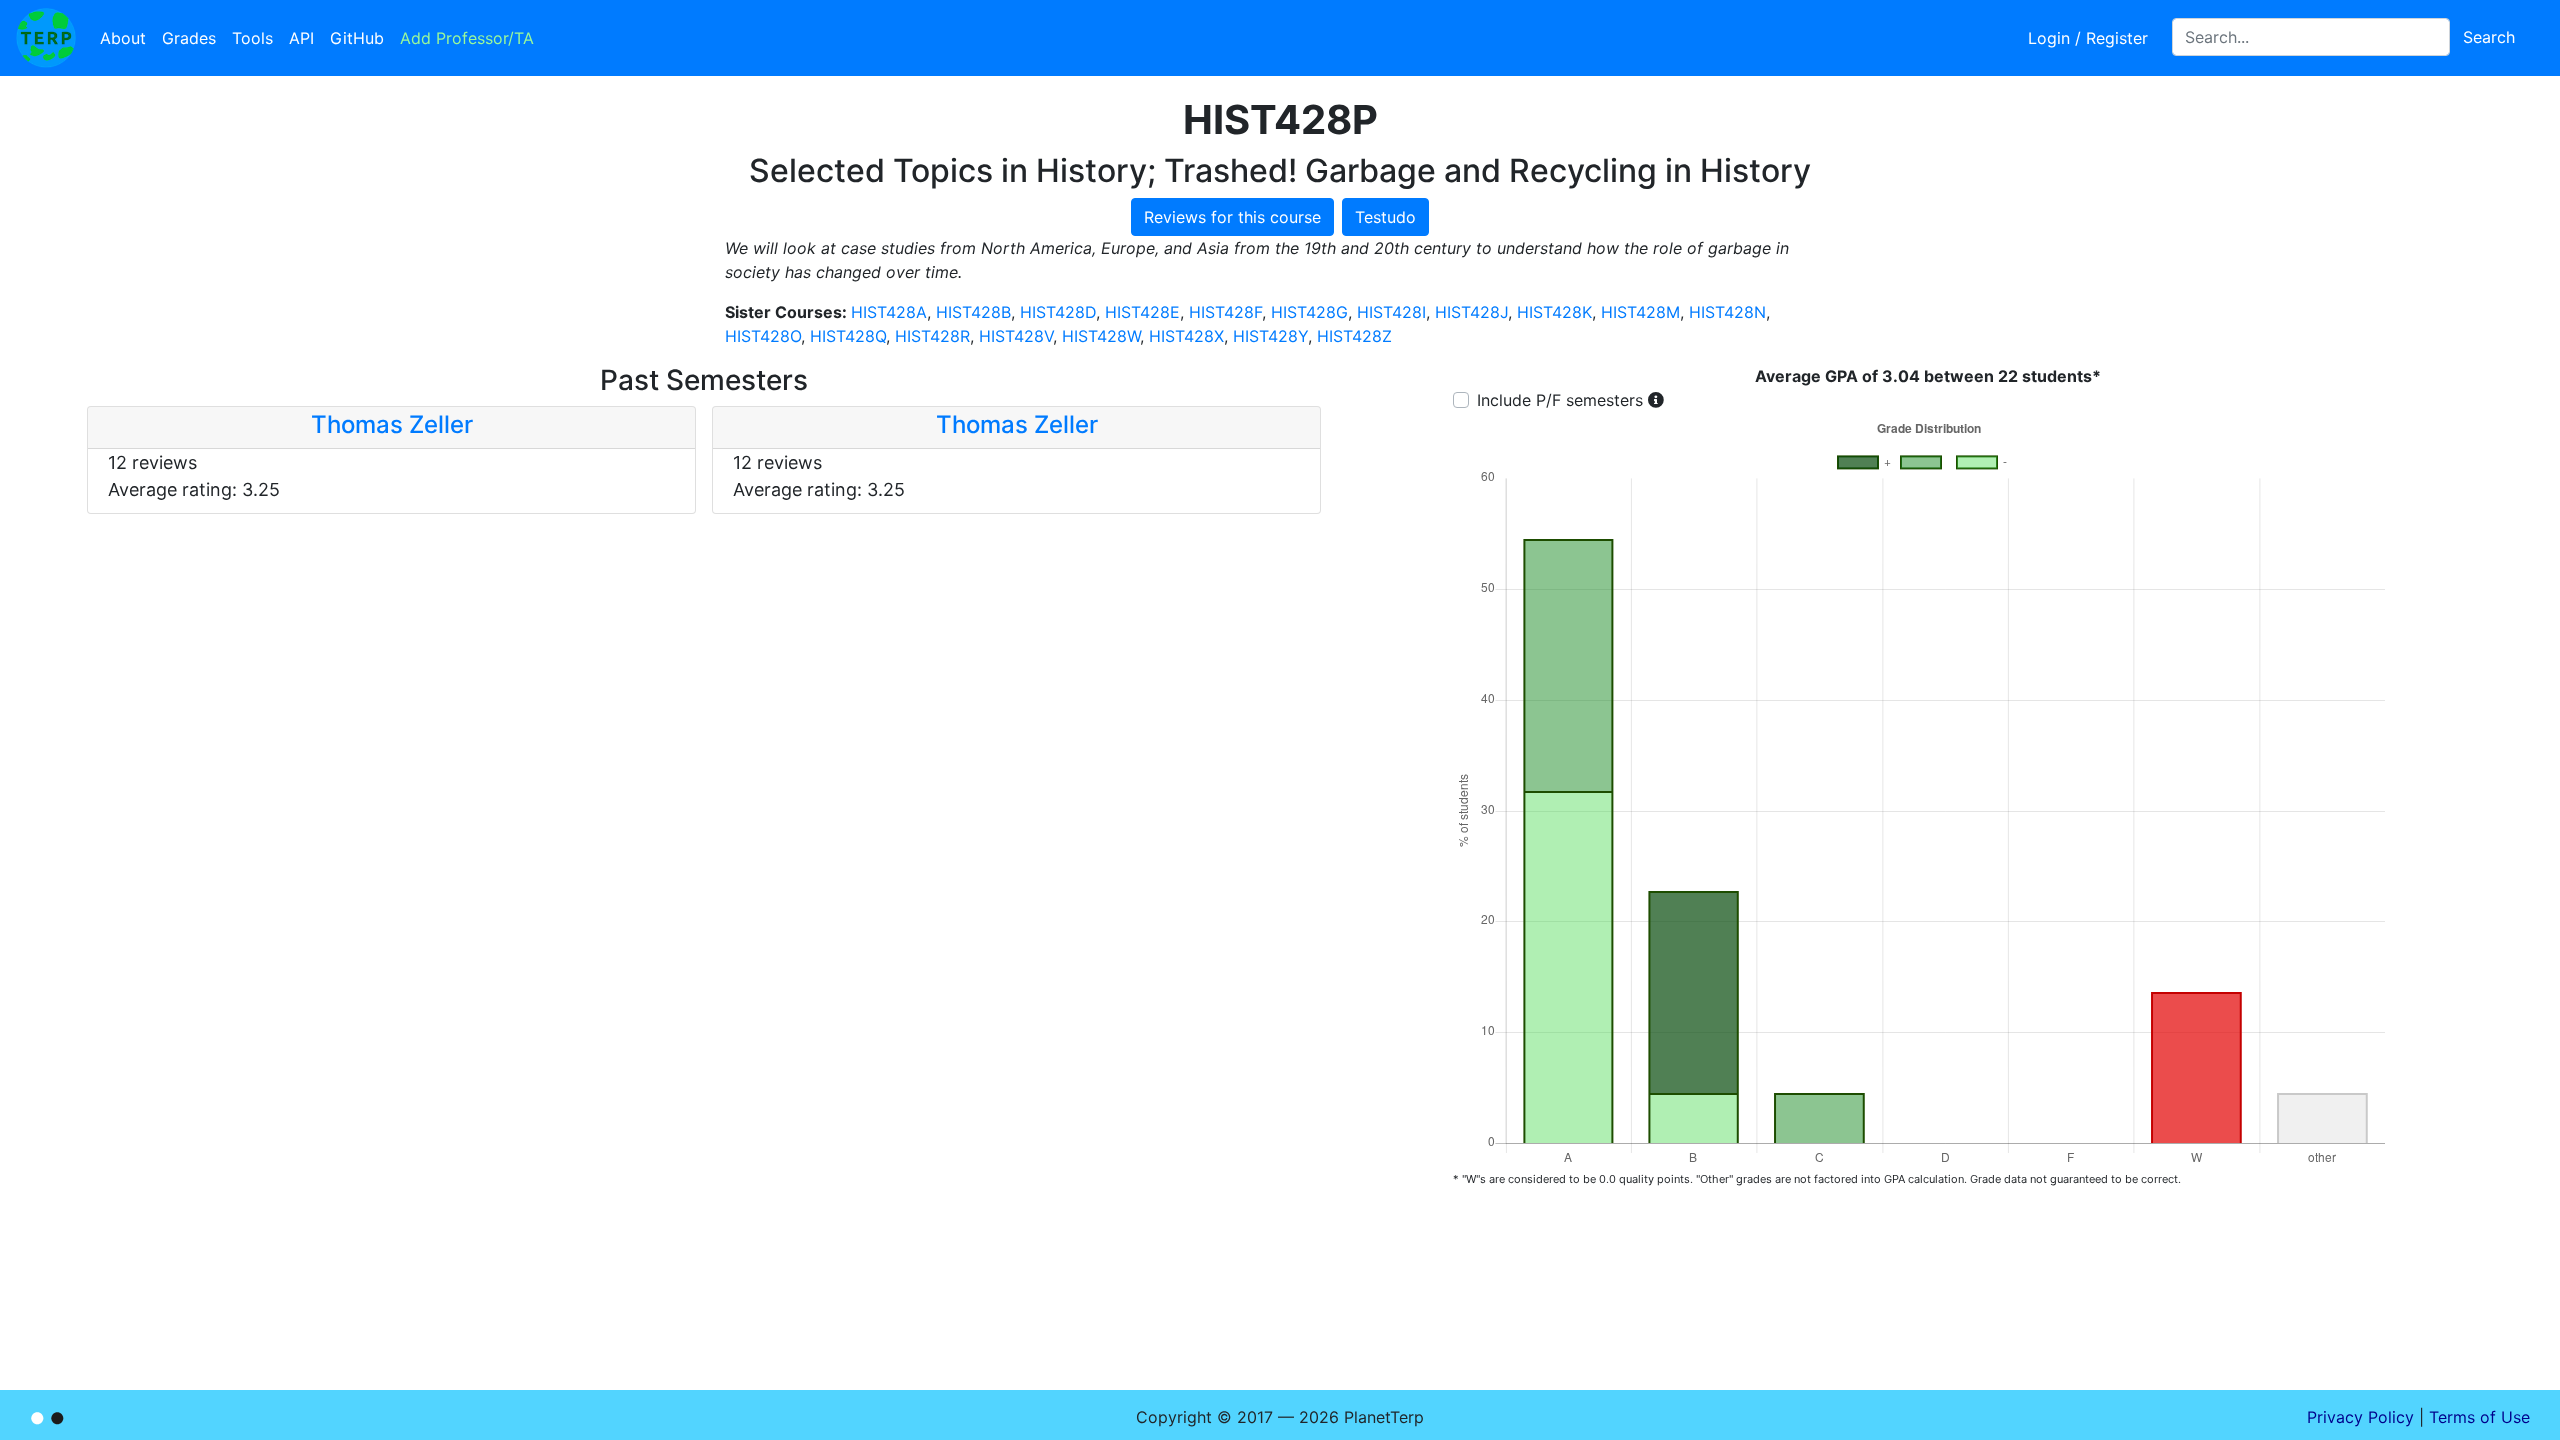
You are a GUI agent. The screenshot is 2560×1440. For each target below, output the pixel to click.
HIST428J (1471, 312)
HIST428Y (1270, 336)
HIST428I (1391, 312)
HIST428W (1101, 336)
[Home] (46, 38)
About (123, 38)
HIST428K (1554, 312)
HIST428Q (848, 336)
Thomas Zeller (392, 424)
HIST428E (1142, 312)
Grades (189, 38)
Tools (252, 38)
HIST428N (1727, 312)
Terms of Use (2479, 1417)
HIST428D (1058, 312)
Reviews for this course (1232, 217)
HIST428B (973, 312)
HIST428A (889, 312)
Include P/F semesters (1560, 400)
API (301, 38)
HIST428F (1225, 312)
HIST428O (763, 336)
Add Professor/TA (467, 38)
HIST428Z (1354, 336)
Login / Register (2088, 38)
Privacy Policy (2360, 1417)
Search (2489, 37)
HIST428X (1186, 336)
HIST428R (932, 336)
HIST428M (1640, 312)
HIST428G (1309, 312)
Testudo (1385, 217)
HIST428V (1016, 336)
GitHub (357, 38)
